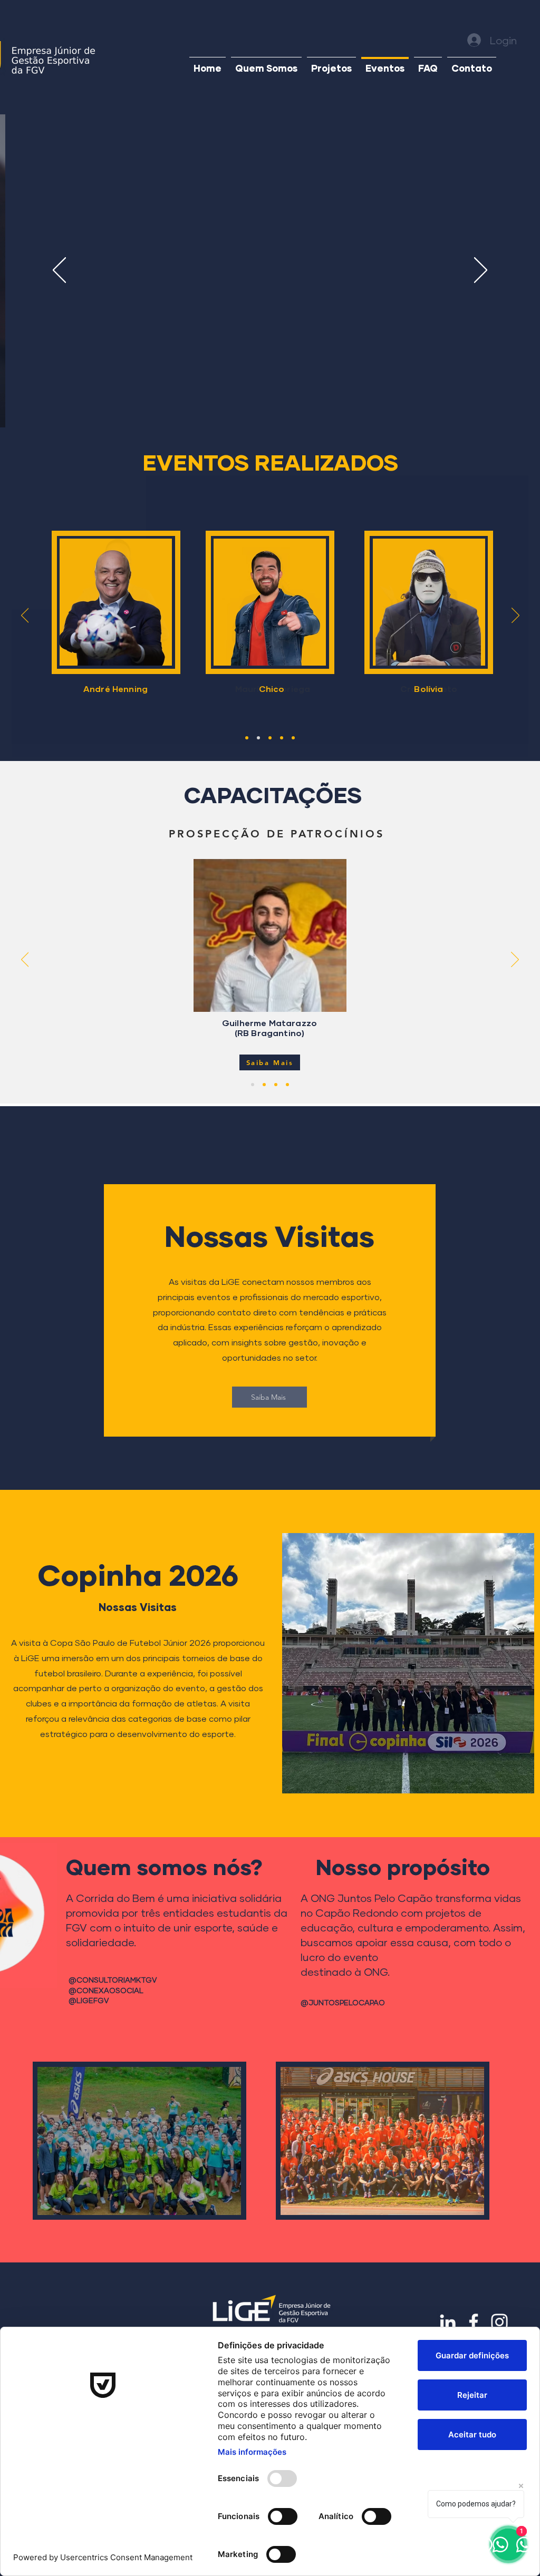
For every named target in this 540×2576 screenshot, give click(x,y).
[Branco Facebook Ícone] (474, 2322)
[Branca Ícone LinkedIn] (448, 2322)
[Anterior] (59, 271)
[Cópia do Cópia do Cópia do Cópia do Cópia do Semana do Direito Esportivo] (293, 738)
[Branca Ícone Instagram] (499, 2322)
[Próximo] (481, 271)
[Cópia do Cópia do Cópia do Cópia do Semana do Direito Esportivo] (282, 738)
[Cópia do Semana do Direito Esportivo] (247, 738)
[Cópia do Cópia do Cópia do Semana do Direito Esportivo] (270, 738)
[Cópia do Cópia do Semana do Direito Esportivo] (258, 738)
